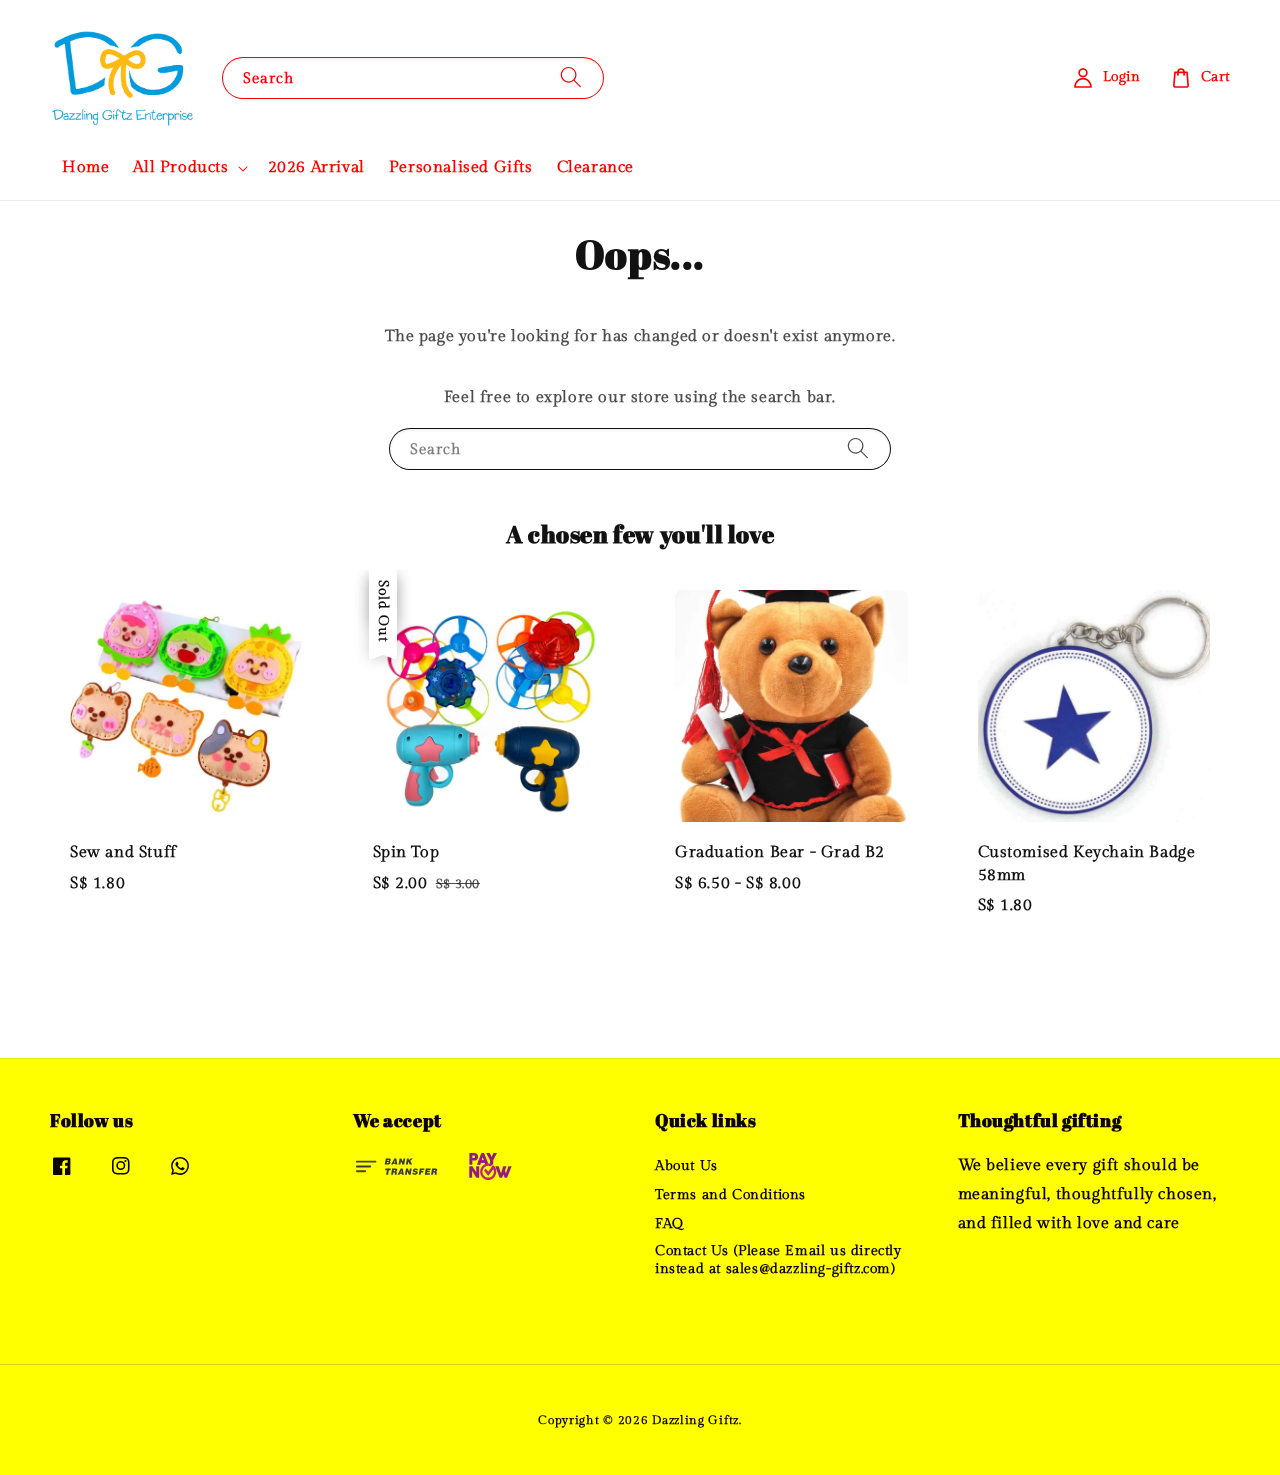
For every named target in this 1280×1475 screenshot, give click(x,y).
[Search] (571, 77)
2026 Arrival (316, 167)
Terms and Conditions (730, 1195)
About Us (686, 1166)
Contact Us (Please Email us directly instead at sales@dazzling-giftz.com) (778, 1260)
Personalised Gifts (461, 167)
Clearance (595, 167)
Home (85, 167)
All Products (180, 167)
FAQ (669, 1224)
